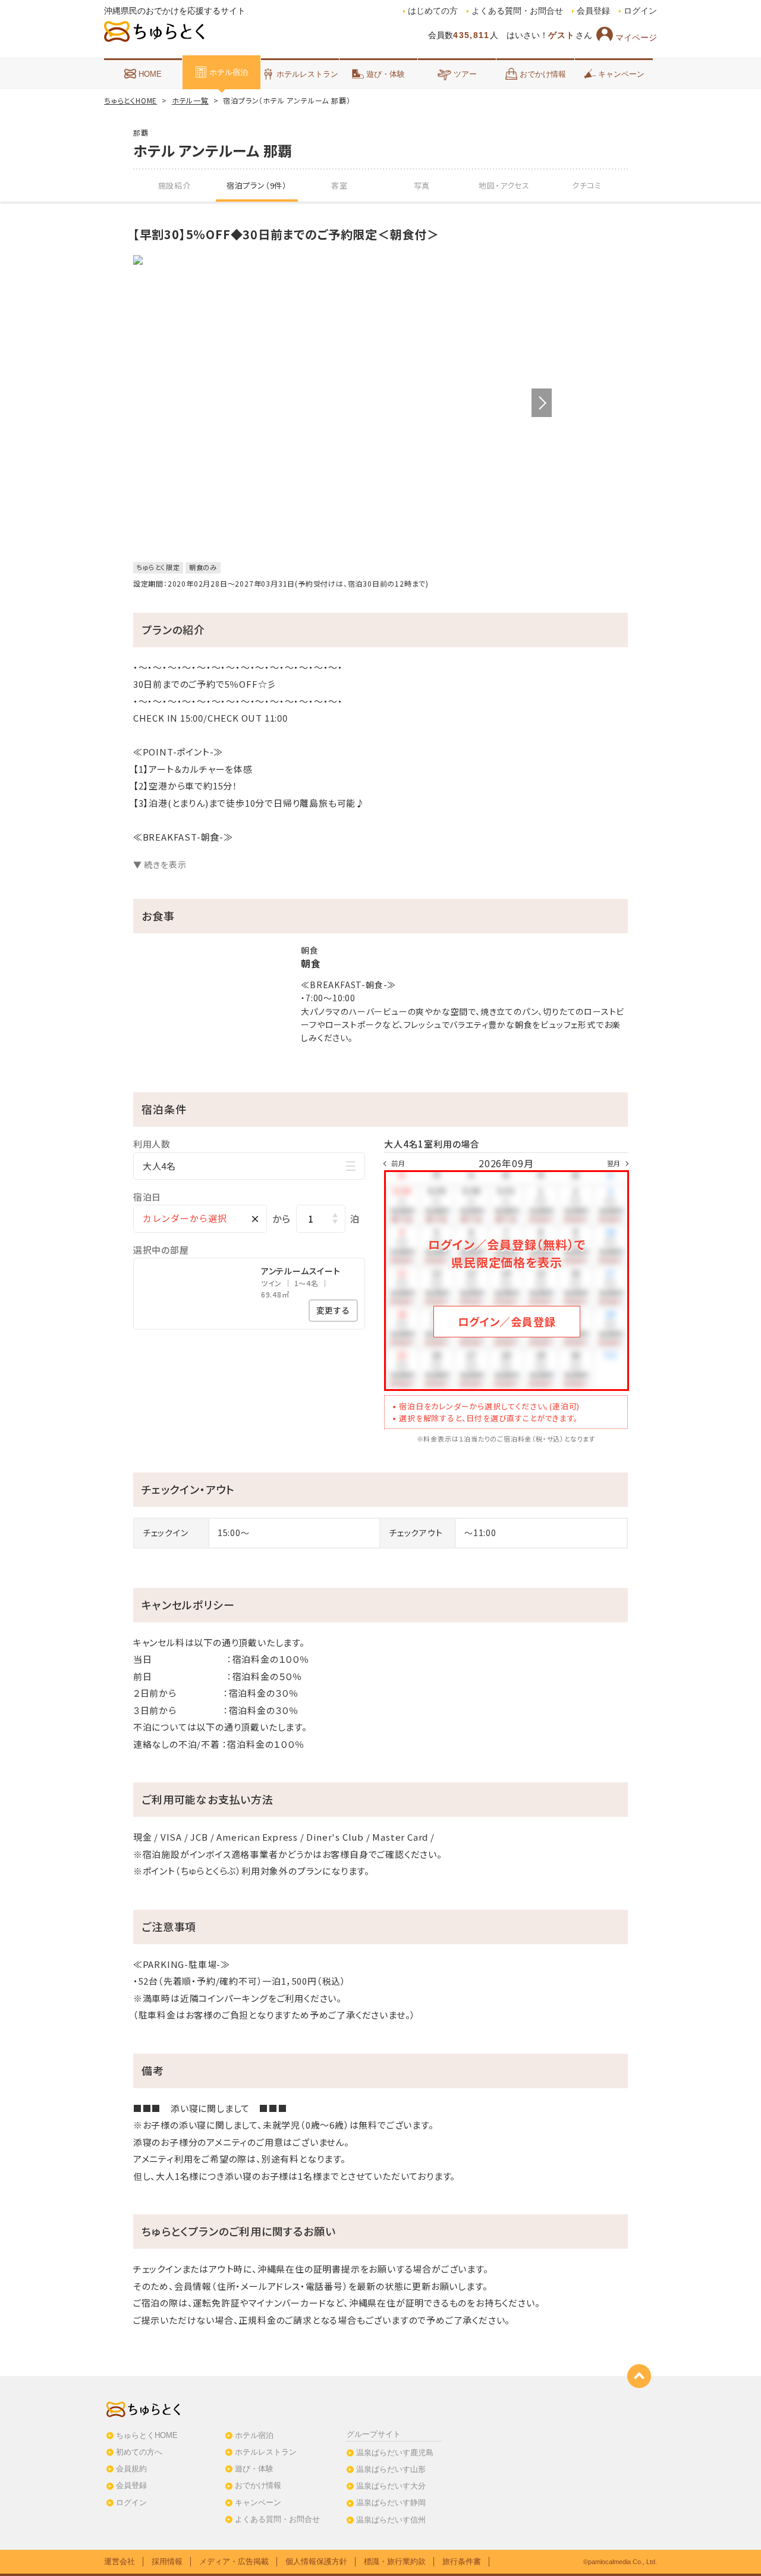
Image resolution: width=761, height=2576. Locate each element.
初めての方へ (139, 2452)
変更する (333, 1310)
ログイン (640, 11)
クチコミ (587, 185)
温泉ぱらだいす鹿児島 (395, 2453)
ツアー (465, 74)
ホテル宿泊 (229, 72)
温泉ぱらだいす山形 (391, 2469)
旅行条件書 (462, 2561)
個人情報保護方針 (316, 2561)
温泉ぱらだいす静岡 (391, 2503)
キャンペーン (621, 74)
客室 (339, 185)
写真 (422, 185)
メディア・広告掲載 (234, 2561)
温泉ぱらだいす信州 (391, 2520)
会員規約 (131, 2469)
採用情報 (167, 2561)
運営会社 (120, 2561)
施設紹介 (174, 185)
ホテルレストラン (307, 74)
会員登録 (593, 11)
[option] (342, 260)
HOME (150, 74)
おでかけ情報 (543, 74)
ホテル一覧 (190, 100)
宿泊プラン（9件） (257, 185)
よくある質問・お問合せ (517, 11)
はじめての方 (433, 11)
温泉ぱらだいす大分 (391, 2486)
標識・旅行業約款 (395, 2561)
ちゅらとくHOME (130, 100)
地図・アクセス (504, 185)
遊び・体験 (386, 74)
